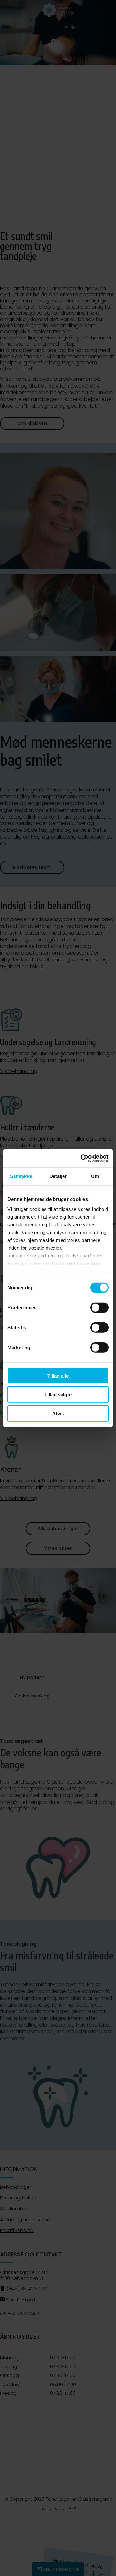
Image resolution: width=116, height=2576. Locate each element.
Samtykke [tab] (21, 1176)
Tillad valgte (58, 1395)
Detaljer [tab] (58, 1176)
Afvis (58, 1413)
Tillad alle (58, 1376)
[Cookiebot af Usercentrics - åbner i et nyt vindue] (82, 1158)
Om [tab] (95, 1176)
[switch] (99, 1307)
